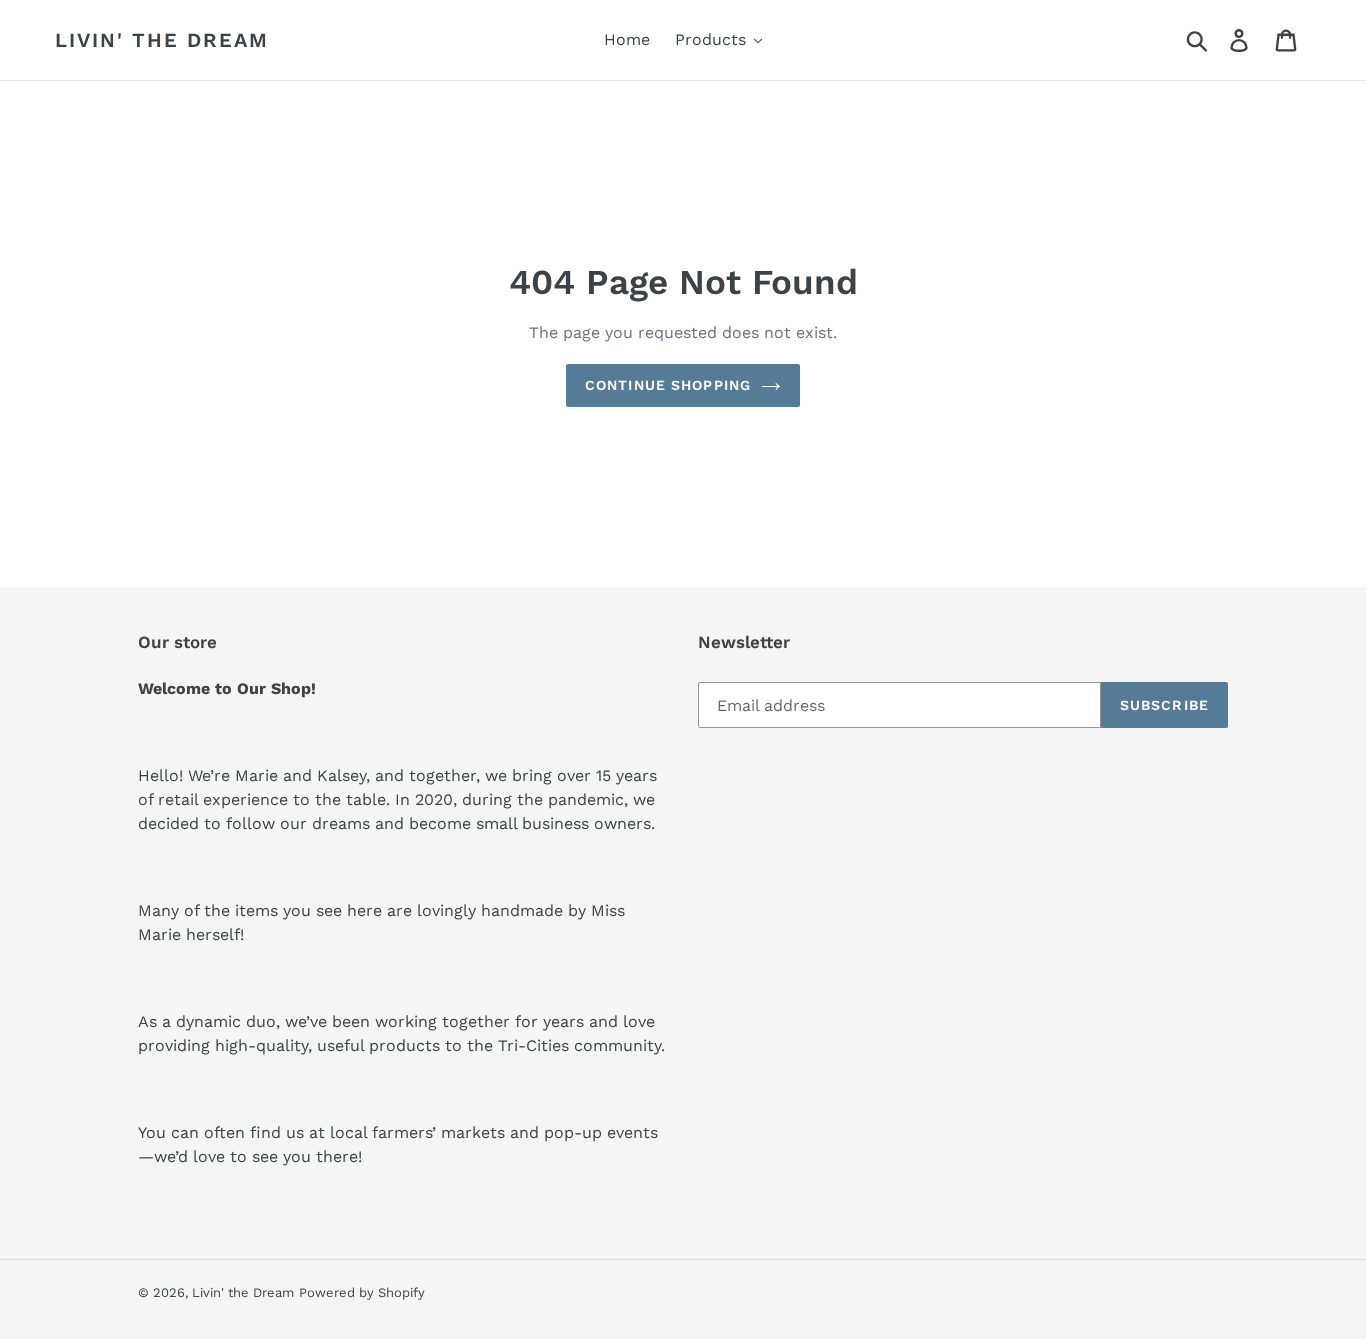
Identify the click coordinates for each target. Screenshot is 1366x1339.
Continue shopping (668, 385)
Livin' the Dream (162, 40)
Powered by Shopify (362, 1292)
